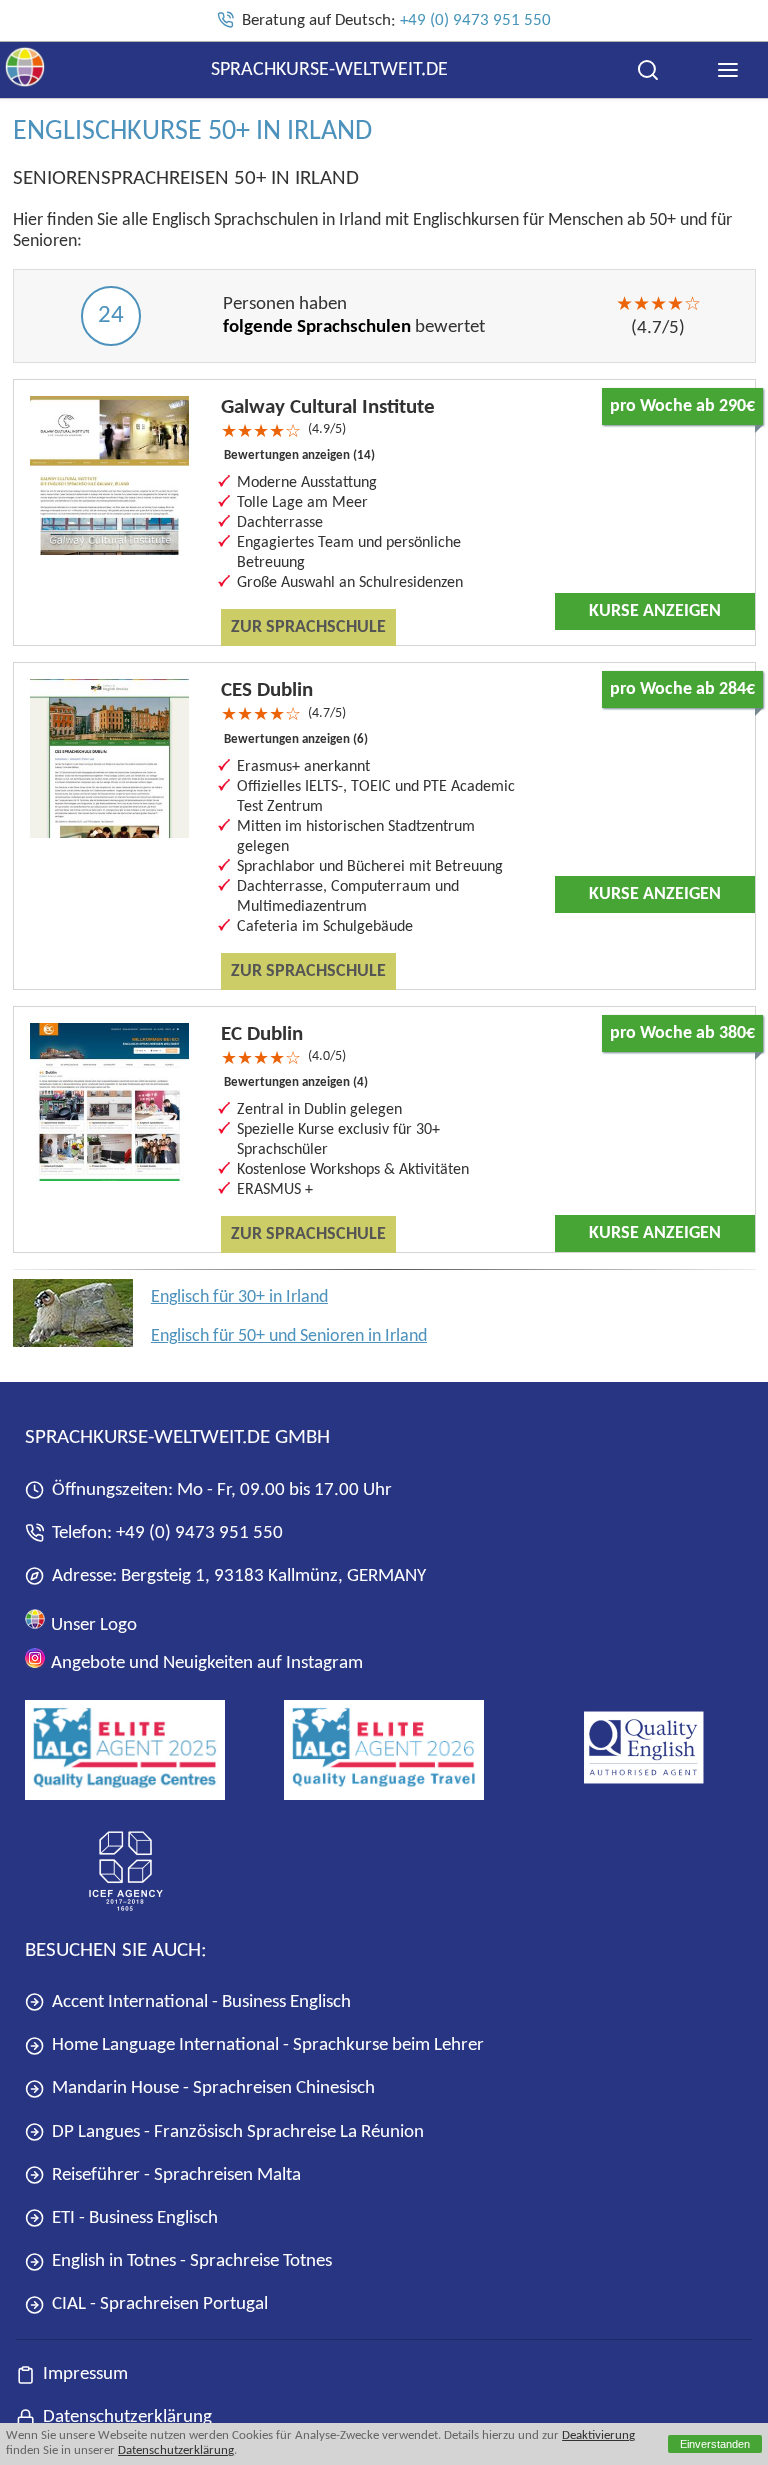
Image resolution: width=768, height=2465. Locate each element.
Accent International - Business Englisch (201, 2002)
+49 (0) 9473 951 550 (475, 20)
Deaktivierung (598, 2436)
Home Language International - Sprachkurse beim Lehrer (268, 2045)
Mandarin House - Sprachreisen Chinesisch (213, 2088)
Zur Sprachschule (308, 627)
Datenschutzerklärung (176, 2451)
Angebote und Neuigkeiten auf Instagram (205, 1663)
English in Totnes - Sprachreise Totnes (192, 2261)
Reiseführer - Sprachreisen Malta (176, 2175)
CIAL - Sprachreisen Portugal (160, 2304)
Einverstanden (715, 2444)
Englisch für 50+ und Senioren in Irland (289, 1336)
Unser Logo (92, 1624)
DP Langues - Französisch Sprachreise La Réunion (238, 2132)
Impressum (85, 2374)
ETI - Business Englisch (135, 2218)
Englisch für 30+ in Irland (239, 1297)
